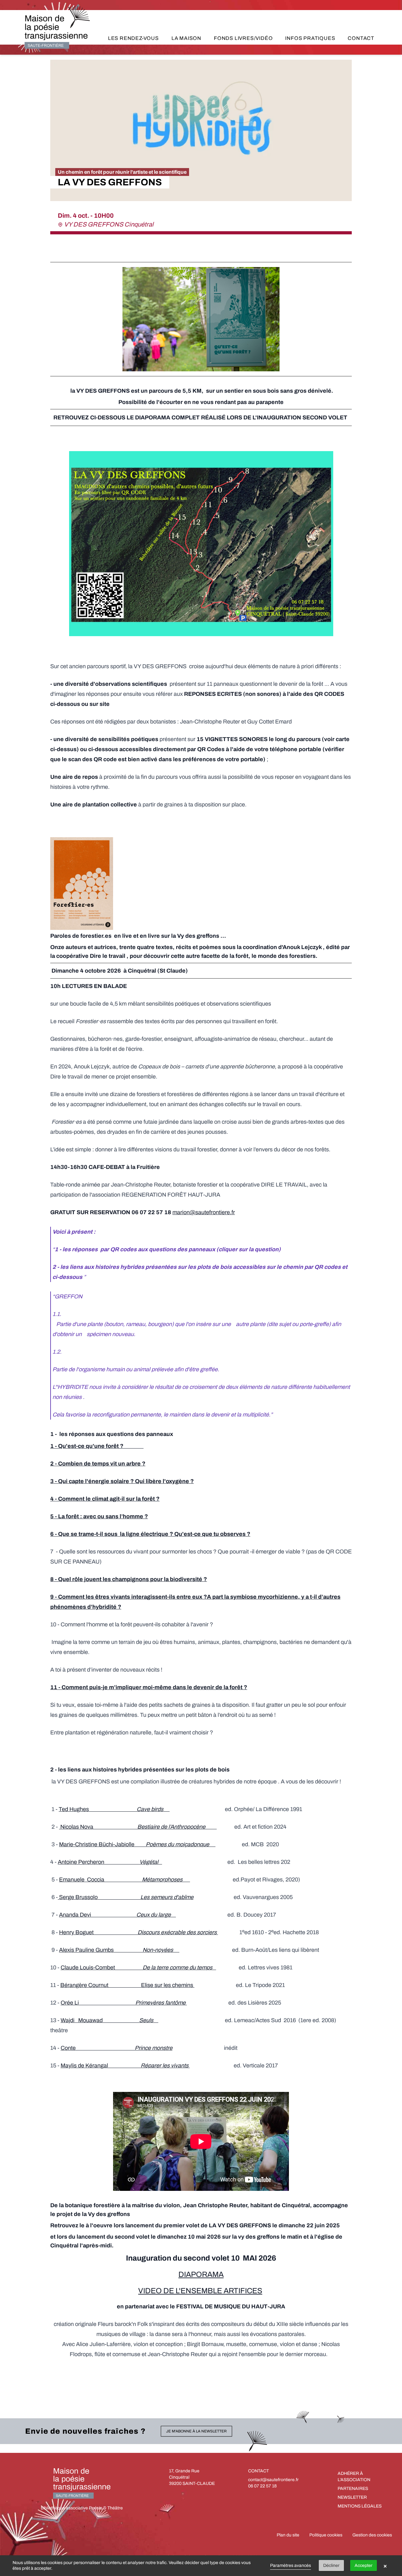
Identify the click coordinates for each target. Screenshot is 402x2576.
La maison (186, 38)
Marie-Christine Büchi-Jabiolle (136, 1844)
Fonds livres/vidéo (243, 38)
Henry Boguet (138, 1932)
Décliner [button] (331, 2565)
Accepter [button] (364, 2565)
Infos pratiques (310, 38)
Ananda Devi (117, 1915)
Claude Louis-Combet (137, 1967)
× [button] (385, 2566)
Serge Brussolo (126, 1897)
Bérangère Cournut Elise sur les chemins (127, 1985)
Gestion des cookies (372, 2535)
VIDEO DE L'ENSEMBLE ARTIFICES (200, 2291)
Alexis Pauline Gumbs (119, 1950)
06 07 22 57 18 (262, 2486)
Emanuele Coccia (125, 1880)
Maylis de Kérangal (125, 2066)
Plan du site (288, 2535)
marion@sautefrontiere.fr (204, 1212)
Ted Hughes (112, 1809)
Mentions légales (360, 2506)
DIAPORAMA (201, 2274)
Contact (361, 38)
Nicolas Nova (132, 1827)
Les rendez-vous (133, 38)
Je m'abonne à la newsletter (196, 2431)
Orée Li (123, 2003)
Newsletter (352, 2497)
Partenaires (353, 2489)
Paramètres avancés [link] (291, 2565)
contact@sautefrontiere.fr (273, 2480)
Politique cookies (326, 2535)
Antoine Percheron (110, 1862)
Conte (117, 2048)
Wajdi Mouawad (109, 2020)
